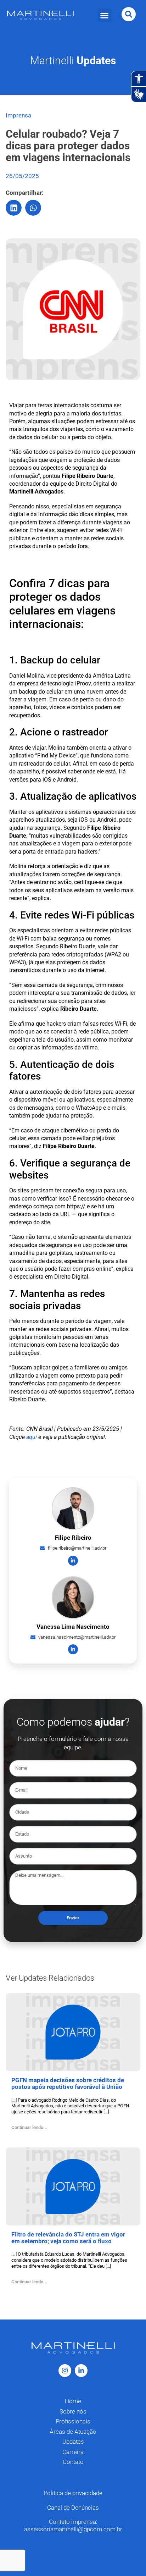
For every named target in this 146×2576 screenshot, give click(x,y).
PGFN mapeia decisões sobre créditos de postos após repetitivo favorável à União (68, 2083)
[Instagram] (65, 2371)
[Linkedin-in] (73, 1561)
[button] (105, 15)
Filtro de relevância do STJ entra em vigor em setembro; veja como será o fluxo (68, 2238)
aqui (32, 1437)
